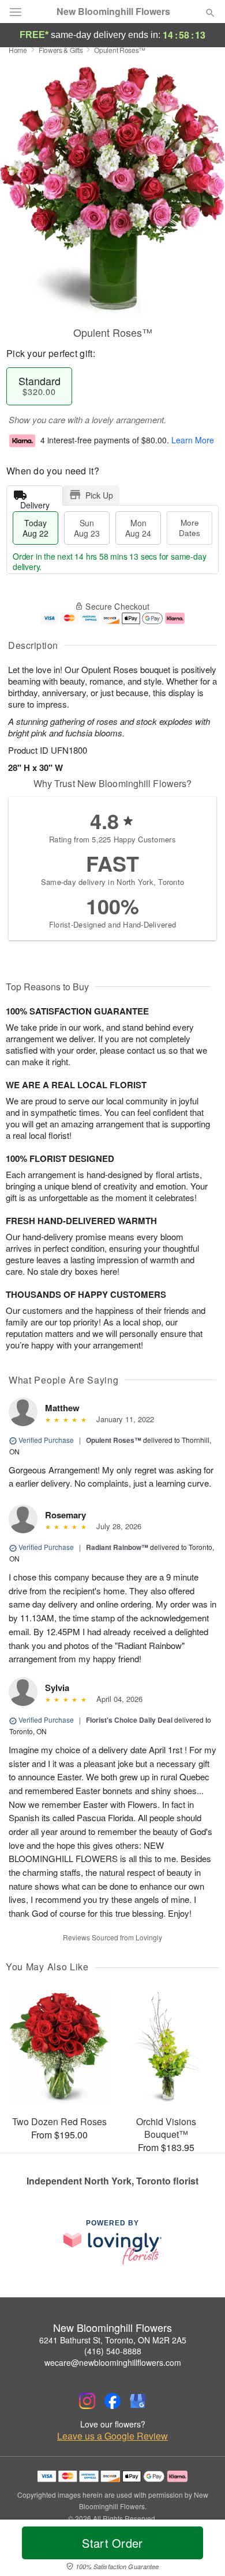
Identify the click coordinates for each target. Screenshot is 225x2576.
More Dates (190, 528)
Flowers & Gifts (61, 50)
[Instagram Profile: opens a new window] (87, 2401)
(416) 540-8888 (113, 2351)
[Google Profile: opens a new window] (138, 2401)
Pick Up (99, 495)
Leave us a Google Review (112, 2436)
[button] (200, 2550)
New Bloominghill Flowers (113, 12)
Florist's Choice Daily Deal (129, 1720)
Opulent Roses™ (114, 1440)
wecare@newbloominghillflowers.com (113, 2362)
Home (18, 50)
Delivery (35, 502)
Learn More (193, 440)
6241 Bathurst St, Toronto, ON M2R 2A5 (113, 2340)
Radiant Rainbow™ (117, 1547)
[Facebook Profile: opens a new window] (112, 2401)
